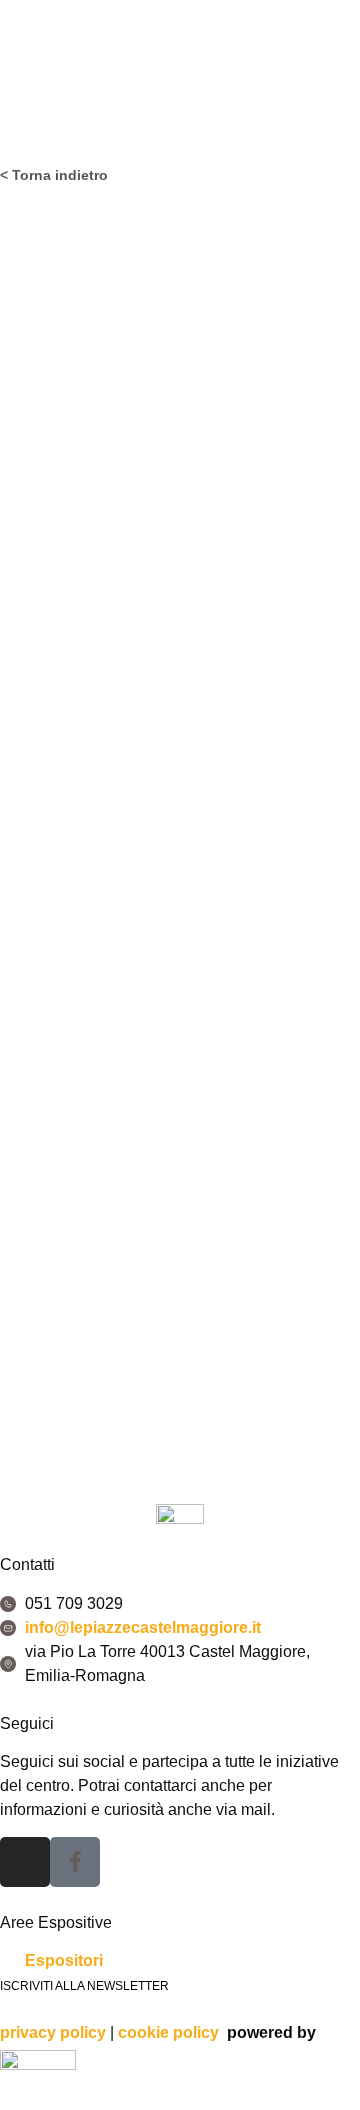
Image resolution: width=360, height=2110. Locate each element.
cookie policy (168, 2032)
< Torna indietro (54, 175)
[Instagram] (25, 1862)
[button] (180, 122)
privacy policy (53, 2032)
